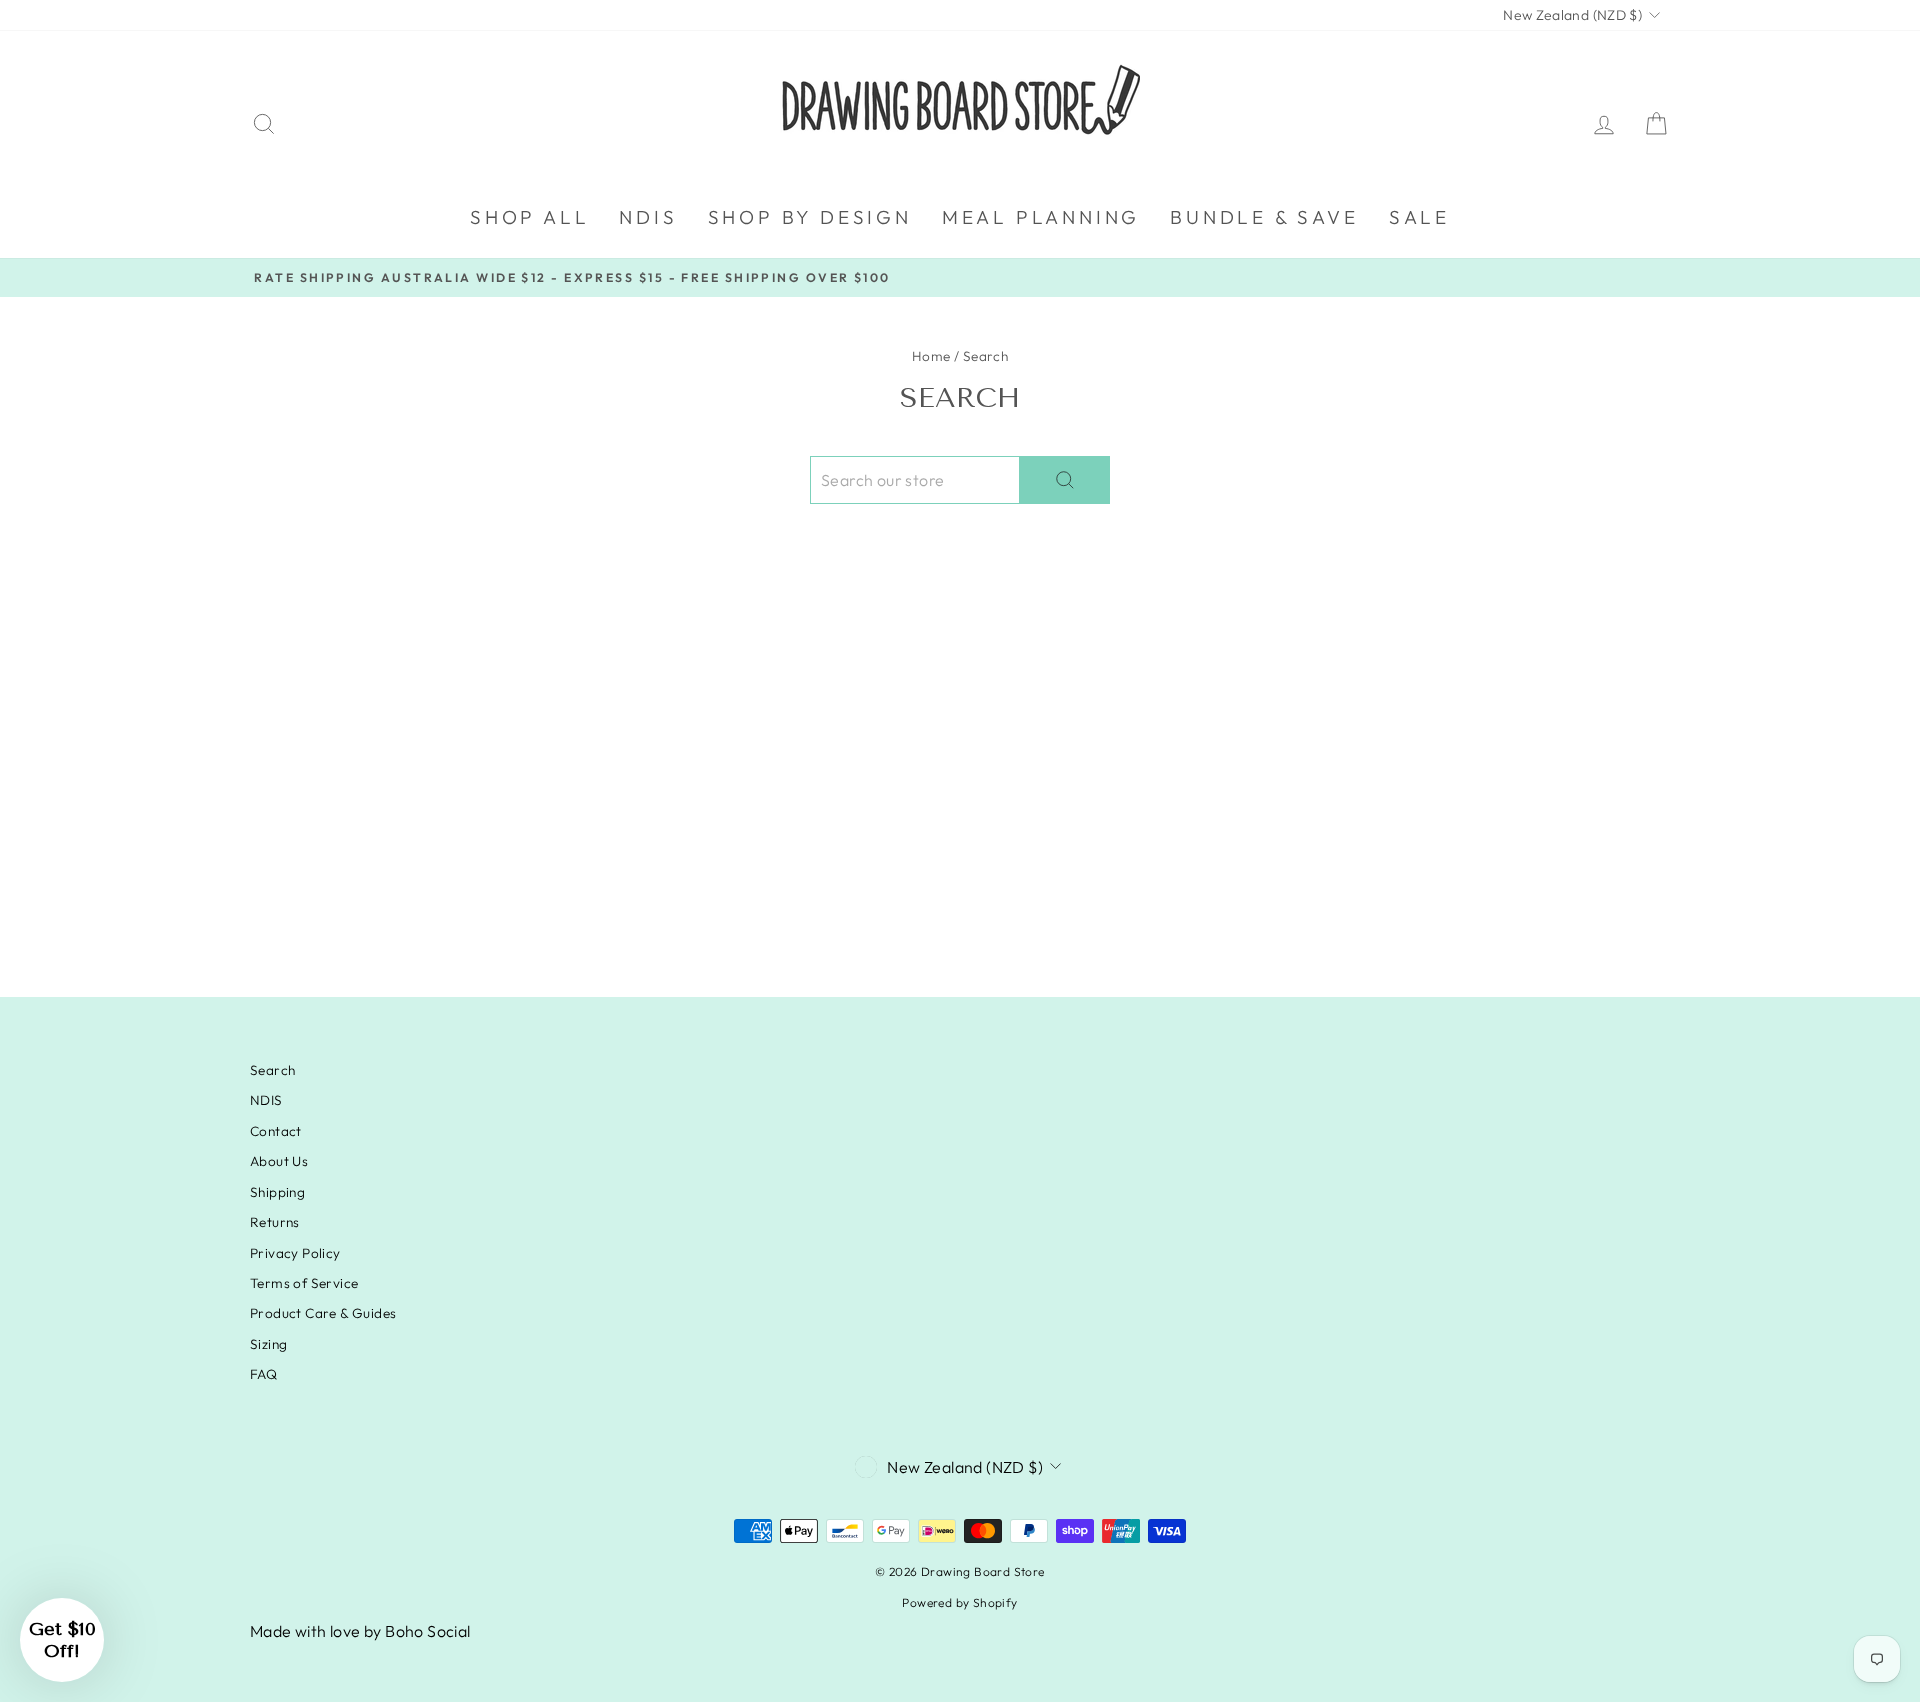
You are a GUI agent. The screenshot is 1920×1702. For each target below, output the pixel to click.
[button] (62, 1640)
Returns (275, 1222)
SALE (1419, 217)
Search (272, 1070)
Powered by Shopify (959, 1602)
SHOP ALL (529, 217)
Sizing (268, 1344)
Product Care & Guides (323, 1313)
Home (931, 356)
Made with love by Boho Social (360, 1631)
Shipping (277, 1192)
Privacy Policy (295, 1253)
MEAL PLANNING (1041, 217)
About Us (279, 1161)
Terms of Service (304, 1283)
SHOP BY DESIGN (810, 217)
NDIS (648, 217)
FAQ (263, 1374)
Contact (276, 1131)
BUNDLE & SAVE (1264, 217)
